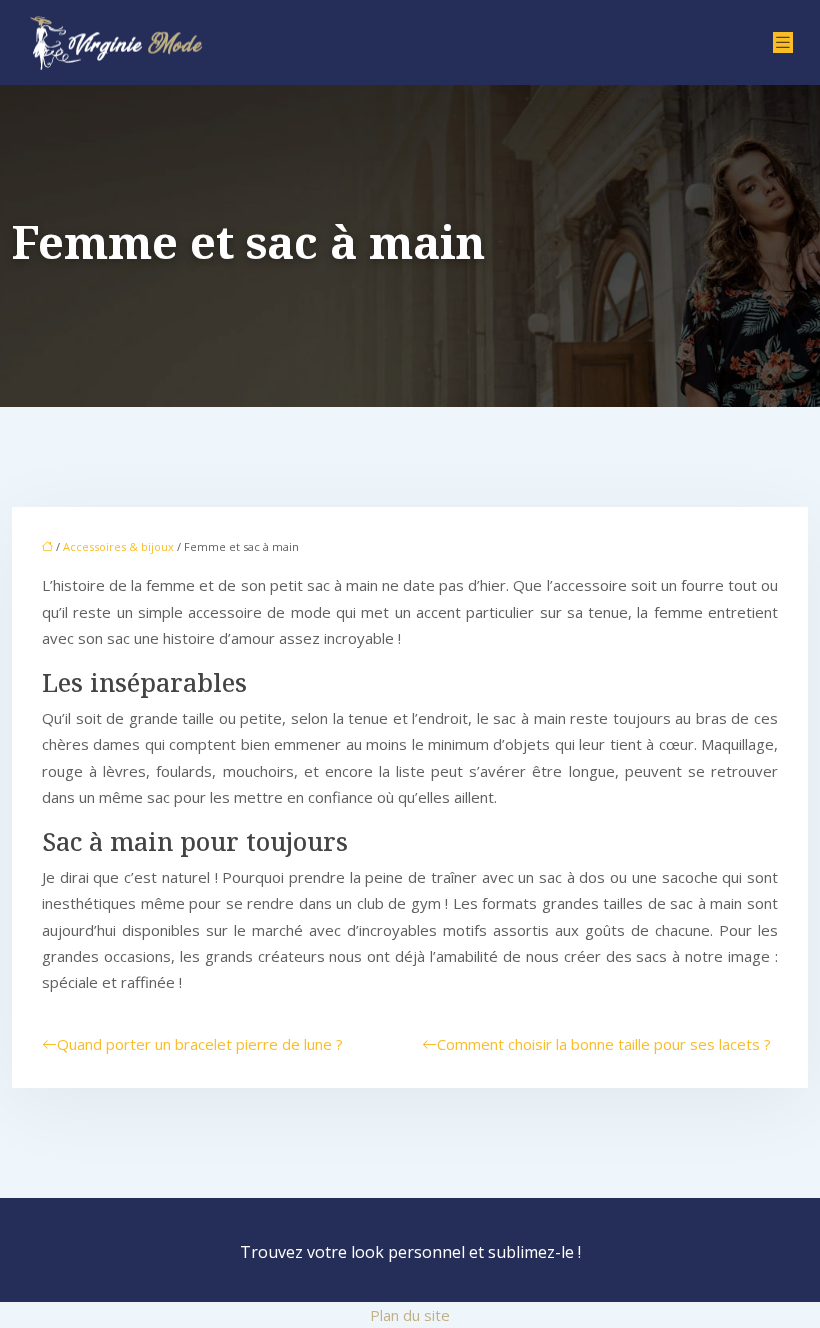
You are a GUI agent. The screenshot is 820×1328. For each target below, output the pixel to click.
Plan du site (410, 1315)
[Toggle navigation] (783, 42)
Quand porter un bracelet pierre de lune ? (200, 1044)
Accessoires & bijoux (118, 546)
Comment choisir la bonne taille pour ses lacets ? (604, 1044)
